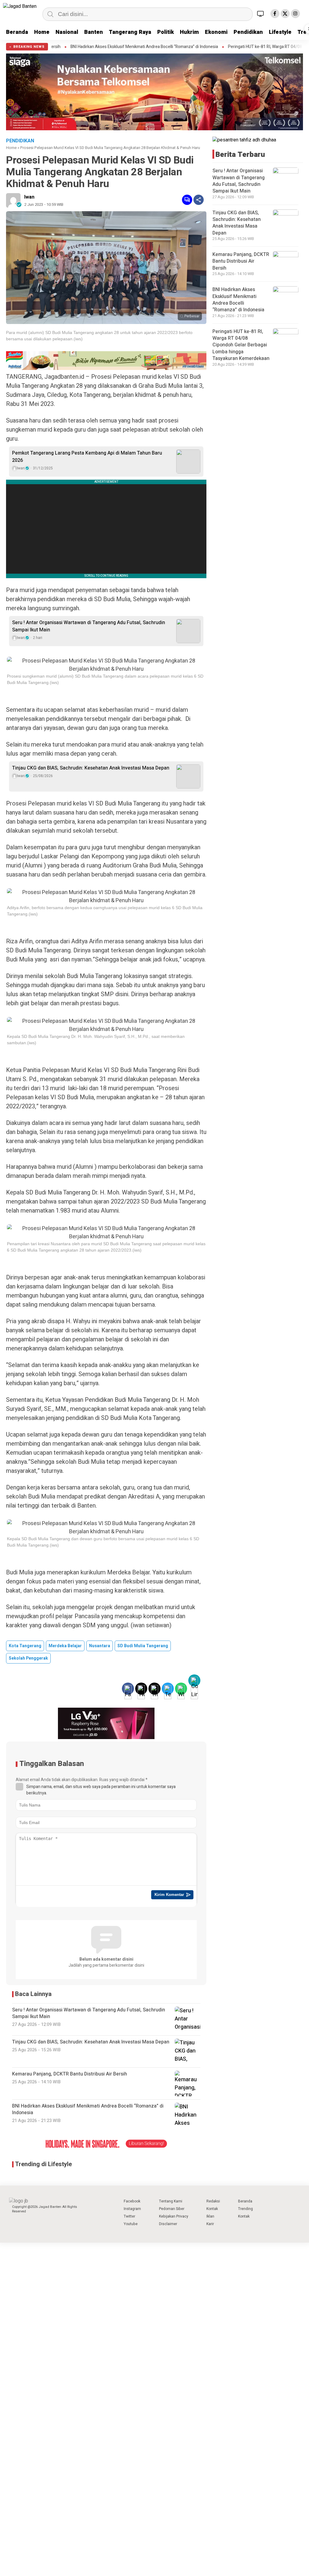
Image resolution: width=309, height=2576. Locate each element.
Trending (245, 2209)
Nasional (67, 32)
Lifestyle (280, 32)
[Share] (199, 200)
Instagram (132, 2209)
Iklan (210, 2216)
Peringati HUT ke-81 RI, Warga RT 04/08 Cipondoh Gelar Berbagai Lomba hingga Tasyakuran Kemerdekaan (241, 345)
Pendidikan (248, 32)
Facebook (132, 2201)
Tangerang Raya (130, 32)
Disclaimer (168, 2224)
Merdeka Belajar (65, 1646)
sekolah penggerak (28, 1658)
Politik (166, 32)
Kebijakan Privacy (174, 2216)
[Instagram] (295, 14)
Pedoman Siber (172, 2209)
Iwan (29, 197)
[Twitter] (285, 14)
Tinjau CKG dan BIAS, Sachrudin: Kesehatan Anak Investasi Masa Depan (91, 768)
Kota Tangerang (25, 1646)
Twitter (129, 2216)
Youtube (131, 2224)
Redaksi (213, 2201)
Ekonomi (216, 32)
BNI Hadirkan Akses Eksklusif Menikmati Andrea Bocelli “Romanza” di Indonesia (85, 47)
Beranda (17, 32)
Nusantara (100, 1646)
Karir (210, 2224)
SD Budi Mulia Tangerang (143, 1646)
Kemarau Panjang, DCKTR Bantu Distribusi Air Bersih (241, 261)
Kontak (212, 2209)
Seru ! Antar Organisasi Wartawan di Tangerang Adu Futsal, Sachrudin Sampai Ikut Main (89, 626)
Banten (94, 32)
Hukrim (189, 32)
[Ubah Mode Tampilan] (261, 14)
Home (42, 32)
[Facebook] (275, 14)
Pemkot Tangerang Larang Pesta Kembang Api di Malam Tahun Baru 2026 (87, 457)
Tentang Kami (171, 2201)
